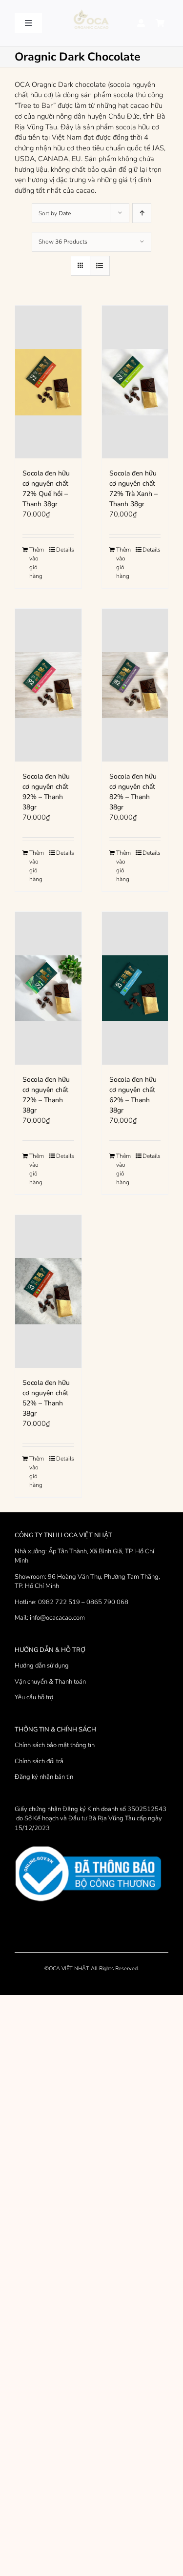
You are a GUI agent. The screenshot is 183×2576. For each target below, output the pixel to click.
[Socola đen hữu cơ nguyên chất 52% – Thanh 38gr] (48, 1291)
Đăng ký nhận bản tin (44, 1777)
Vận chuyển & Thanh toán (50, 1682)
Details (65, 550)
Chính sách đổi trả (39, 1761)
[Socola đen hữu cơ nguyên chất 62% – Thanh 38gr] (135, 988)
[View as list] (100, 266)
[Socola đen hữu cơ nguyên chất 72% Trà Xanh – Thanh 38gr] (135, 382)
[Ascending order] (142, 213)
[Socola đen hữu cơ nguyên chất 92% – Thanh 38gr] (48, 685)
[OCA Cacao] (91, 10)
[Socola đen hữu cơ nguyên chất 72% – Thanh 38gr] (48, 988)
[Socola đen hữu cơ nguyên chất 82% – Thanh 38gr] (135, 685)
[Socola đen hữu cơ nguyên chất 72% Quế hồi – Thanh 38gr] (48, 382)
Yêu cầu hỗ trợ (34, 1697)
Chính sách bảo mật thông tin (55, 1745)
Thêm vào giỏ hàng (37, 563)
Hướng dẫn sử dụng (42, 1666)
